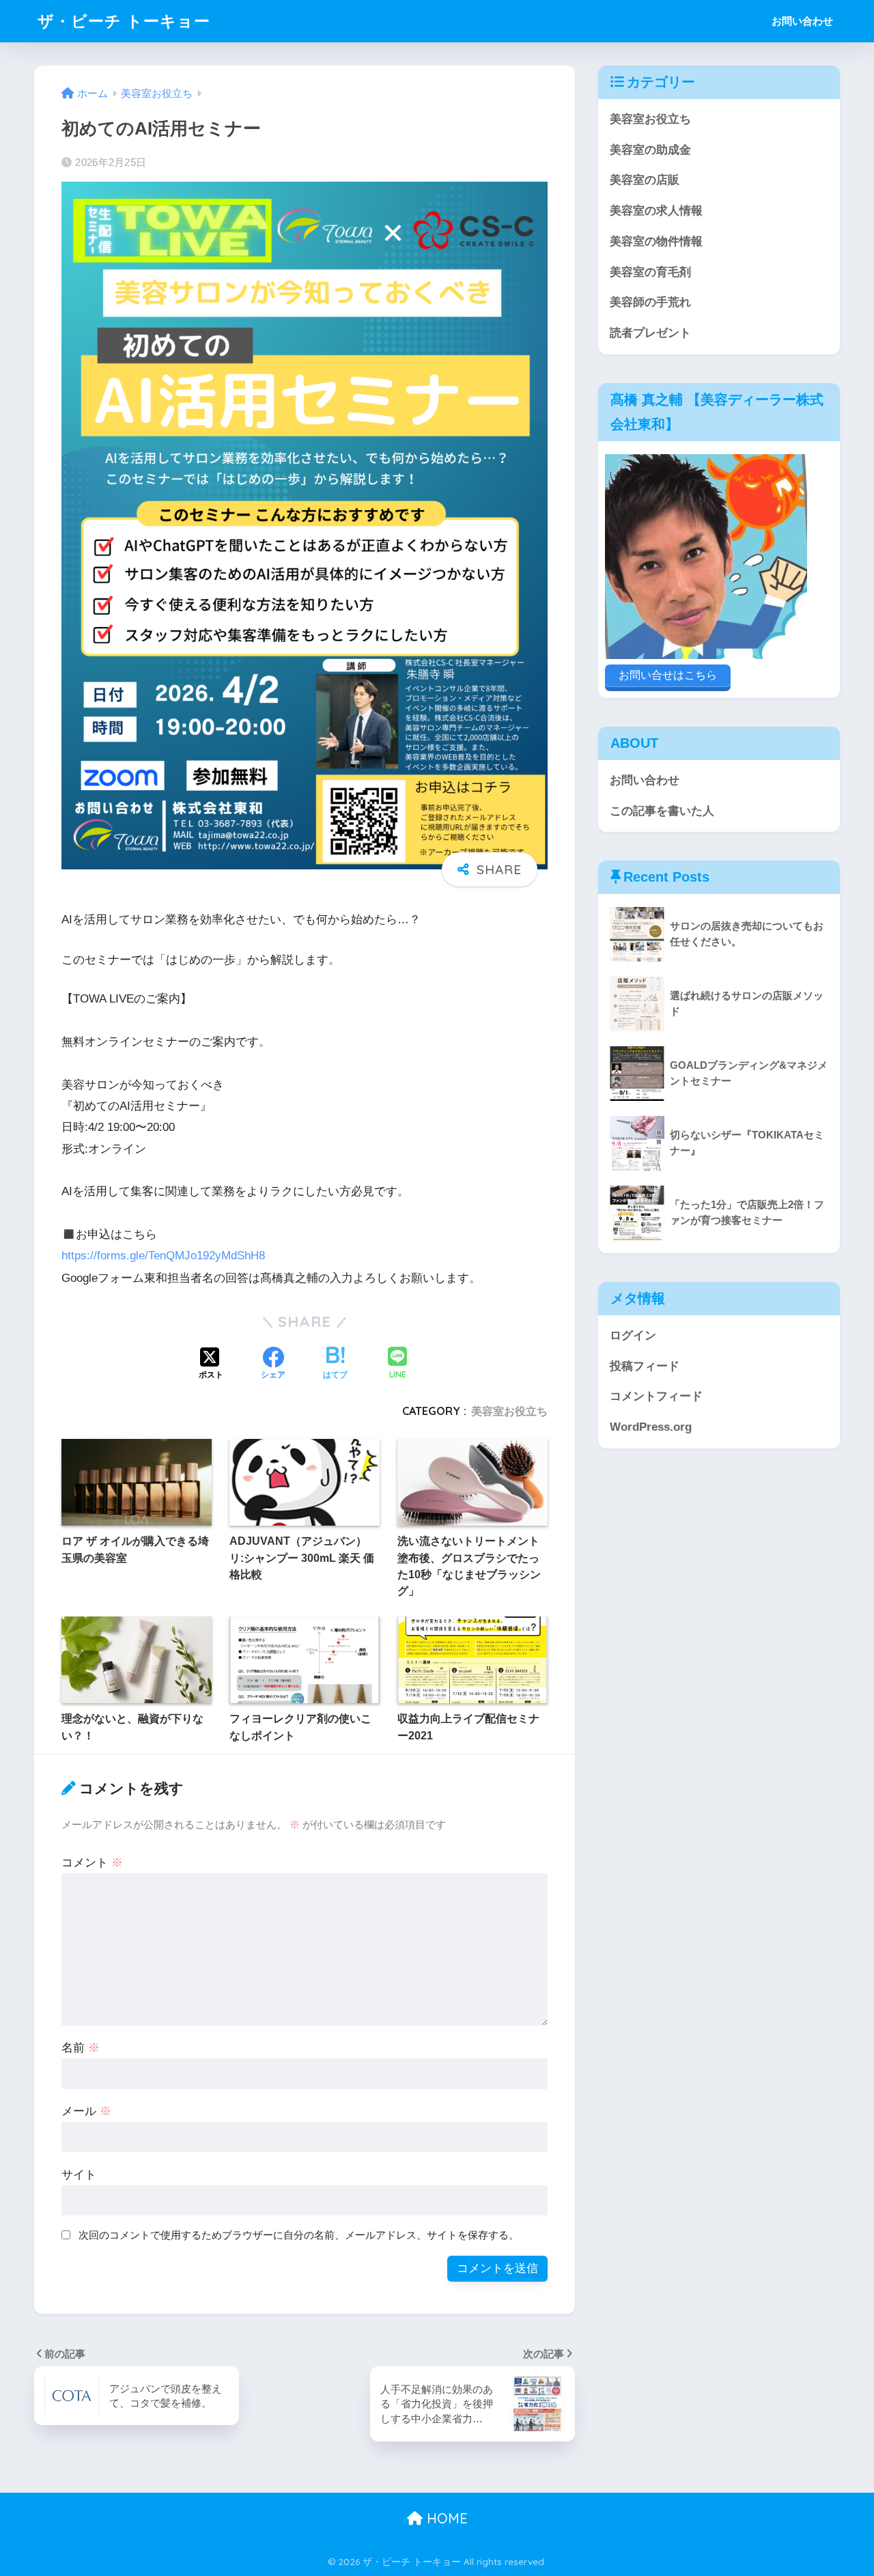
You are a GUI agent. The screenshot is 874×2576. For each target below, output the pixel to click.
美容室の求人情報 (656, 211)
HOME (445, 2518)
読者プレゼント (650, 333)
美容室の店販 (645, 180)
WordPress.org (651, 1427)
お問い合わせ (802, 21)
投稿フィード (645, 1366)
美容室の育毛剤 (650, 272)
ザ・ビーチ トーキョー (124, 21)
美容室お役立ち (509, 1411)
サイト (79, 2175)
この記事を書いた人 (662, 811)
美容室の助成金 (650, 150)
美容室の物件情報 (656, 241)
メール (86, 2111)
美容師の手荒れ (650, 302)
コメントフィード (656, 1396)
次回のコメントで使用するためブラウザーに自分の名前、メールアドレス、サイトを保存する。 (299, 2235)
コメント (92, 1863)
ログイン (633, 1335)
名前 (81, 2048)
